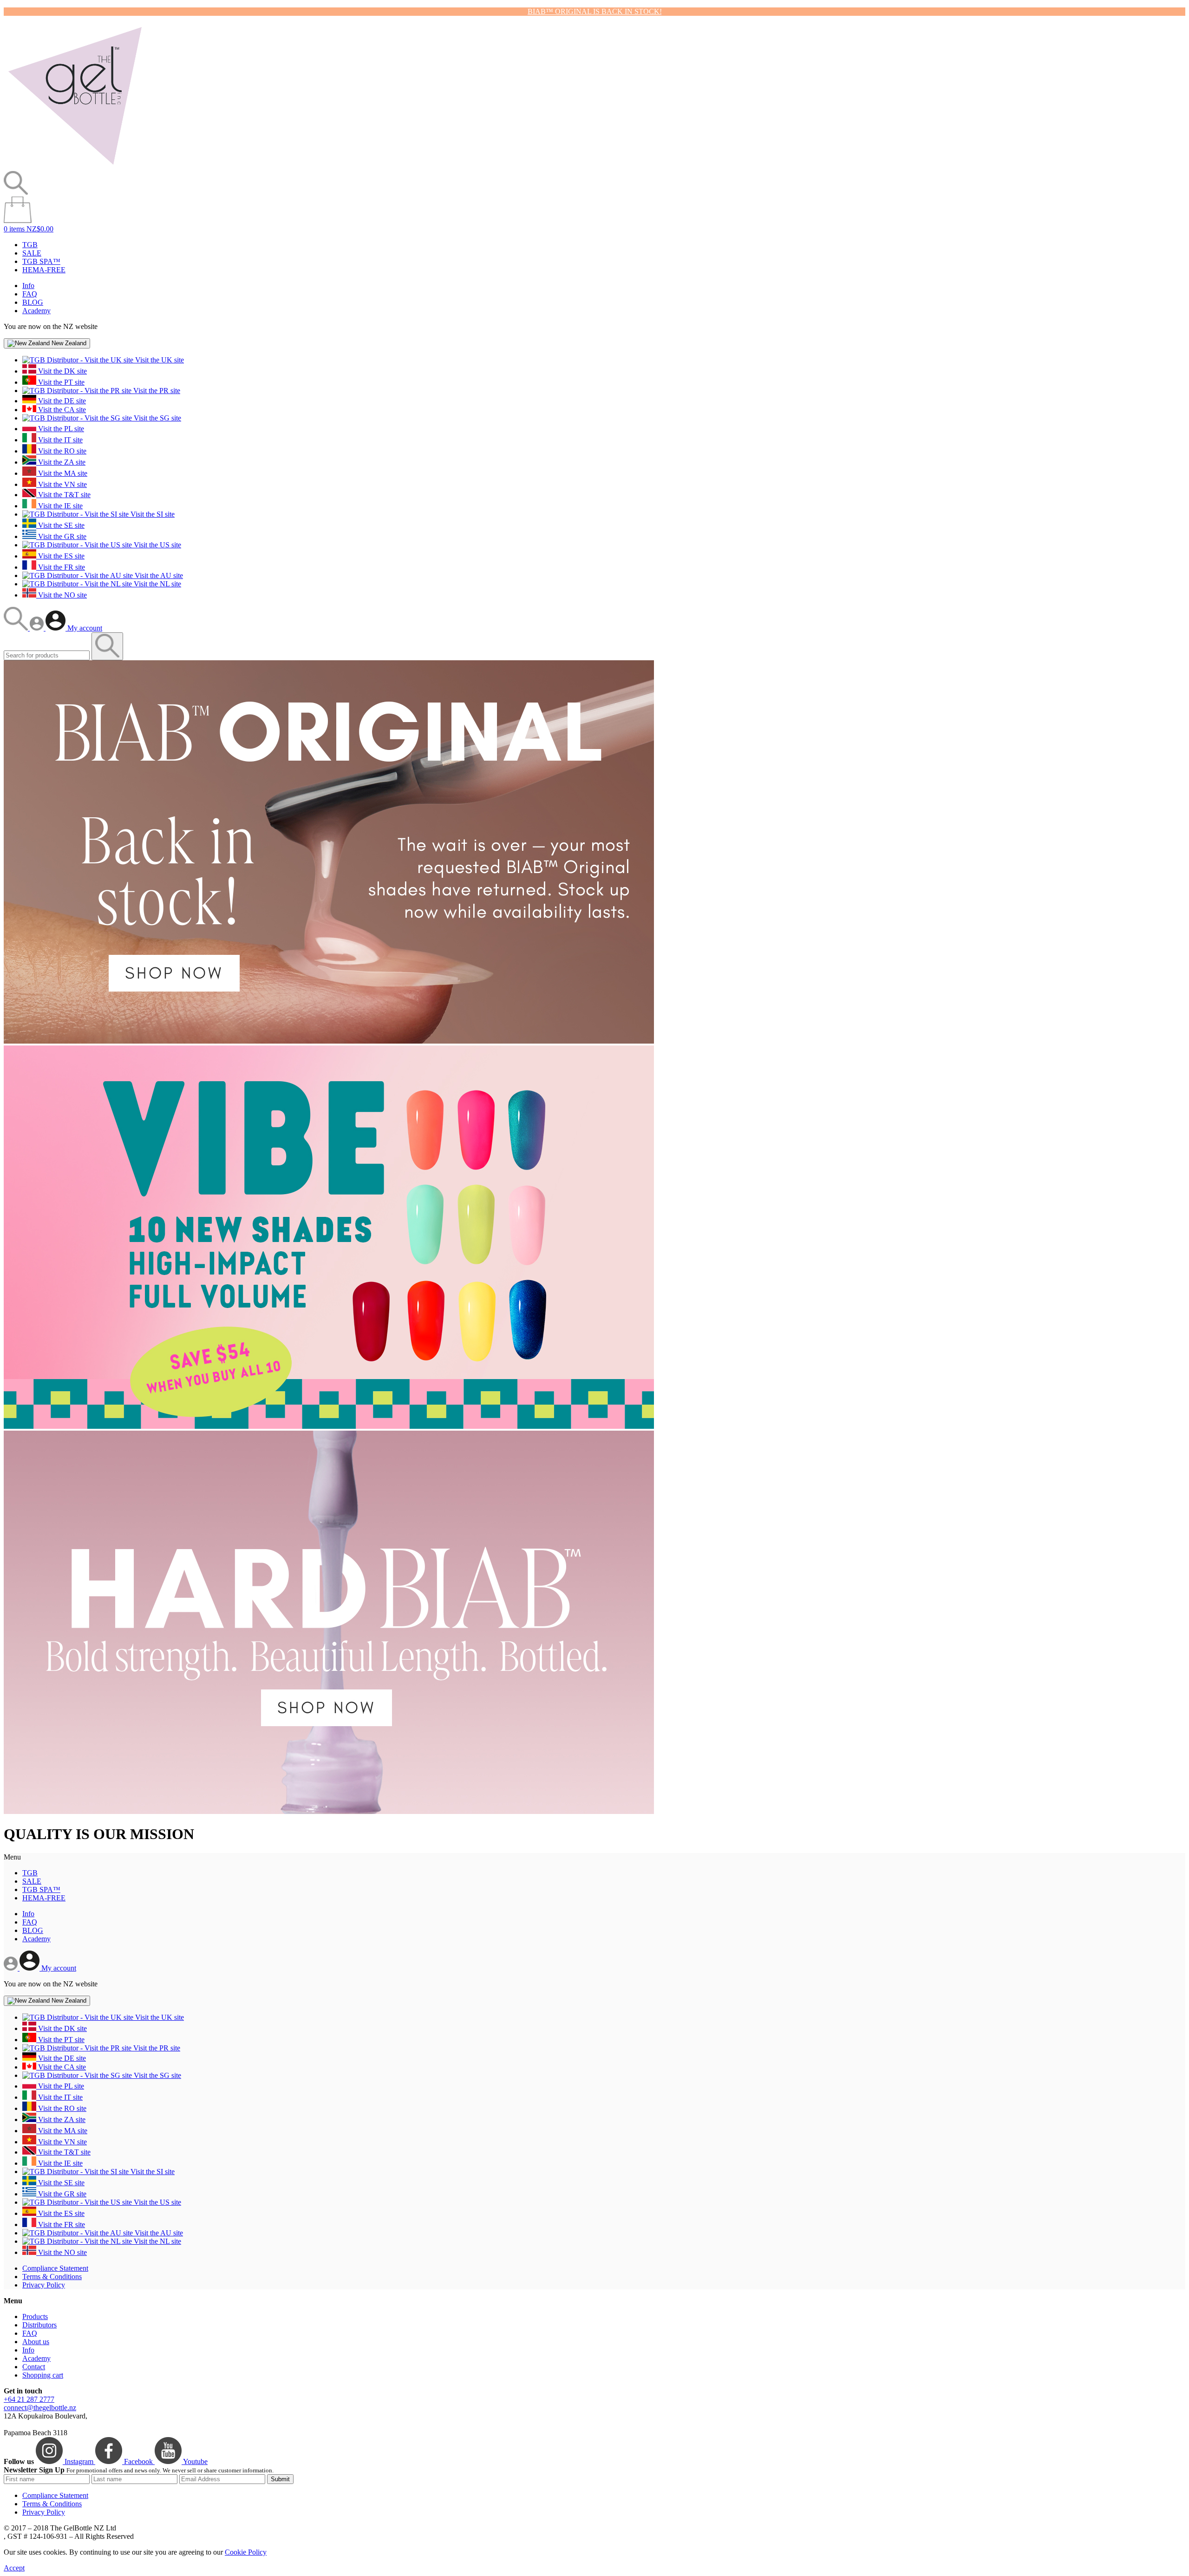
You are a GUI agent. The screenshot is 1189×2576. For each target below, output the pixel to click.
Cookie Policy (246, 2552)
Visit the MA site (62, 473)
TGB (30, 245)
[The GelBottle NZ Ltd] (75, 167)
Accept (14, 2568)
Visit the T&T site (63, 495)
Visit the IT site (59, 440)
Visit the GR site (61, 536)
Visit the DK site (62, 371)
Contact (34, 2367)
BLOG (33, 302)
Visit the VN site (62, 484)
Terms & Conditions (52, 2277)
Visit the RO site (61, 451)
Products (35, 2316)
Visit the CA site (61, 410)
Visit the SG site (157, 418)
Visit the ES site (60, 556)
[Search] (17, 628)
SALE (32, 253)
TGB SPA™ (41, 261)
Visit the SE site (60, 525)
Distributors (39, 2325)
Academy (36, 311)
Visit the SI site (152, 514)
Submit (280, 2479)
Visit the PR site (156, 391)
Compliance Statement (55, 2268)
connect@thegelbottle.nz (40, 2408)
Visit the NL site (157, 584)
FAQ (30, 294)
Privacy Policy (44, 2285)
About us (36, 2342)
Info (28, 286)
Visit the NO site (62, 595)
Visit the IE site (59, 506)
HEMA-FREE (44, 270)
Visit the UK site (159, 360)
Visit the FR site (61, 567)
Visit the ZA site (61, 462)
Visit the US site (157, 545)
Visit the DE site (61, 401)
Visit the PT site (60, 382)
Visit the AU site (158, 575)
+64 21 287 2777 (29, 2399)
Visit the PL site (60, 429)
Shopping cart (43, 2375)
